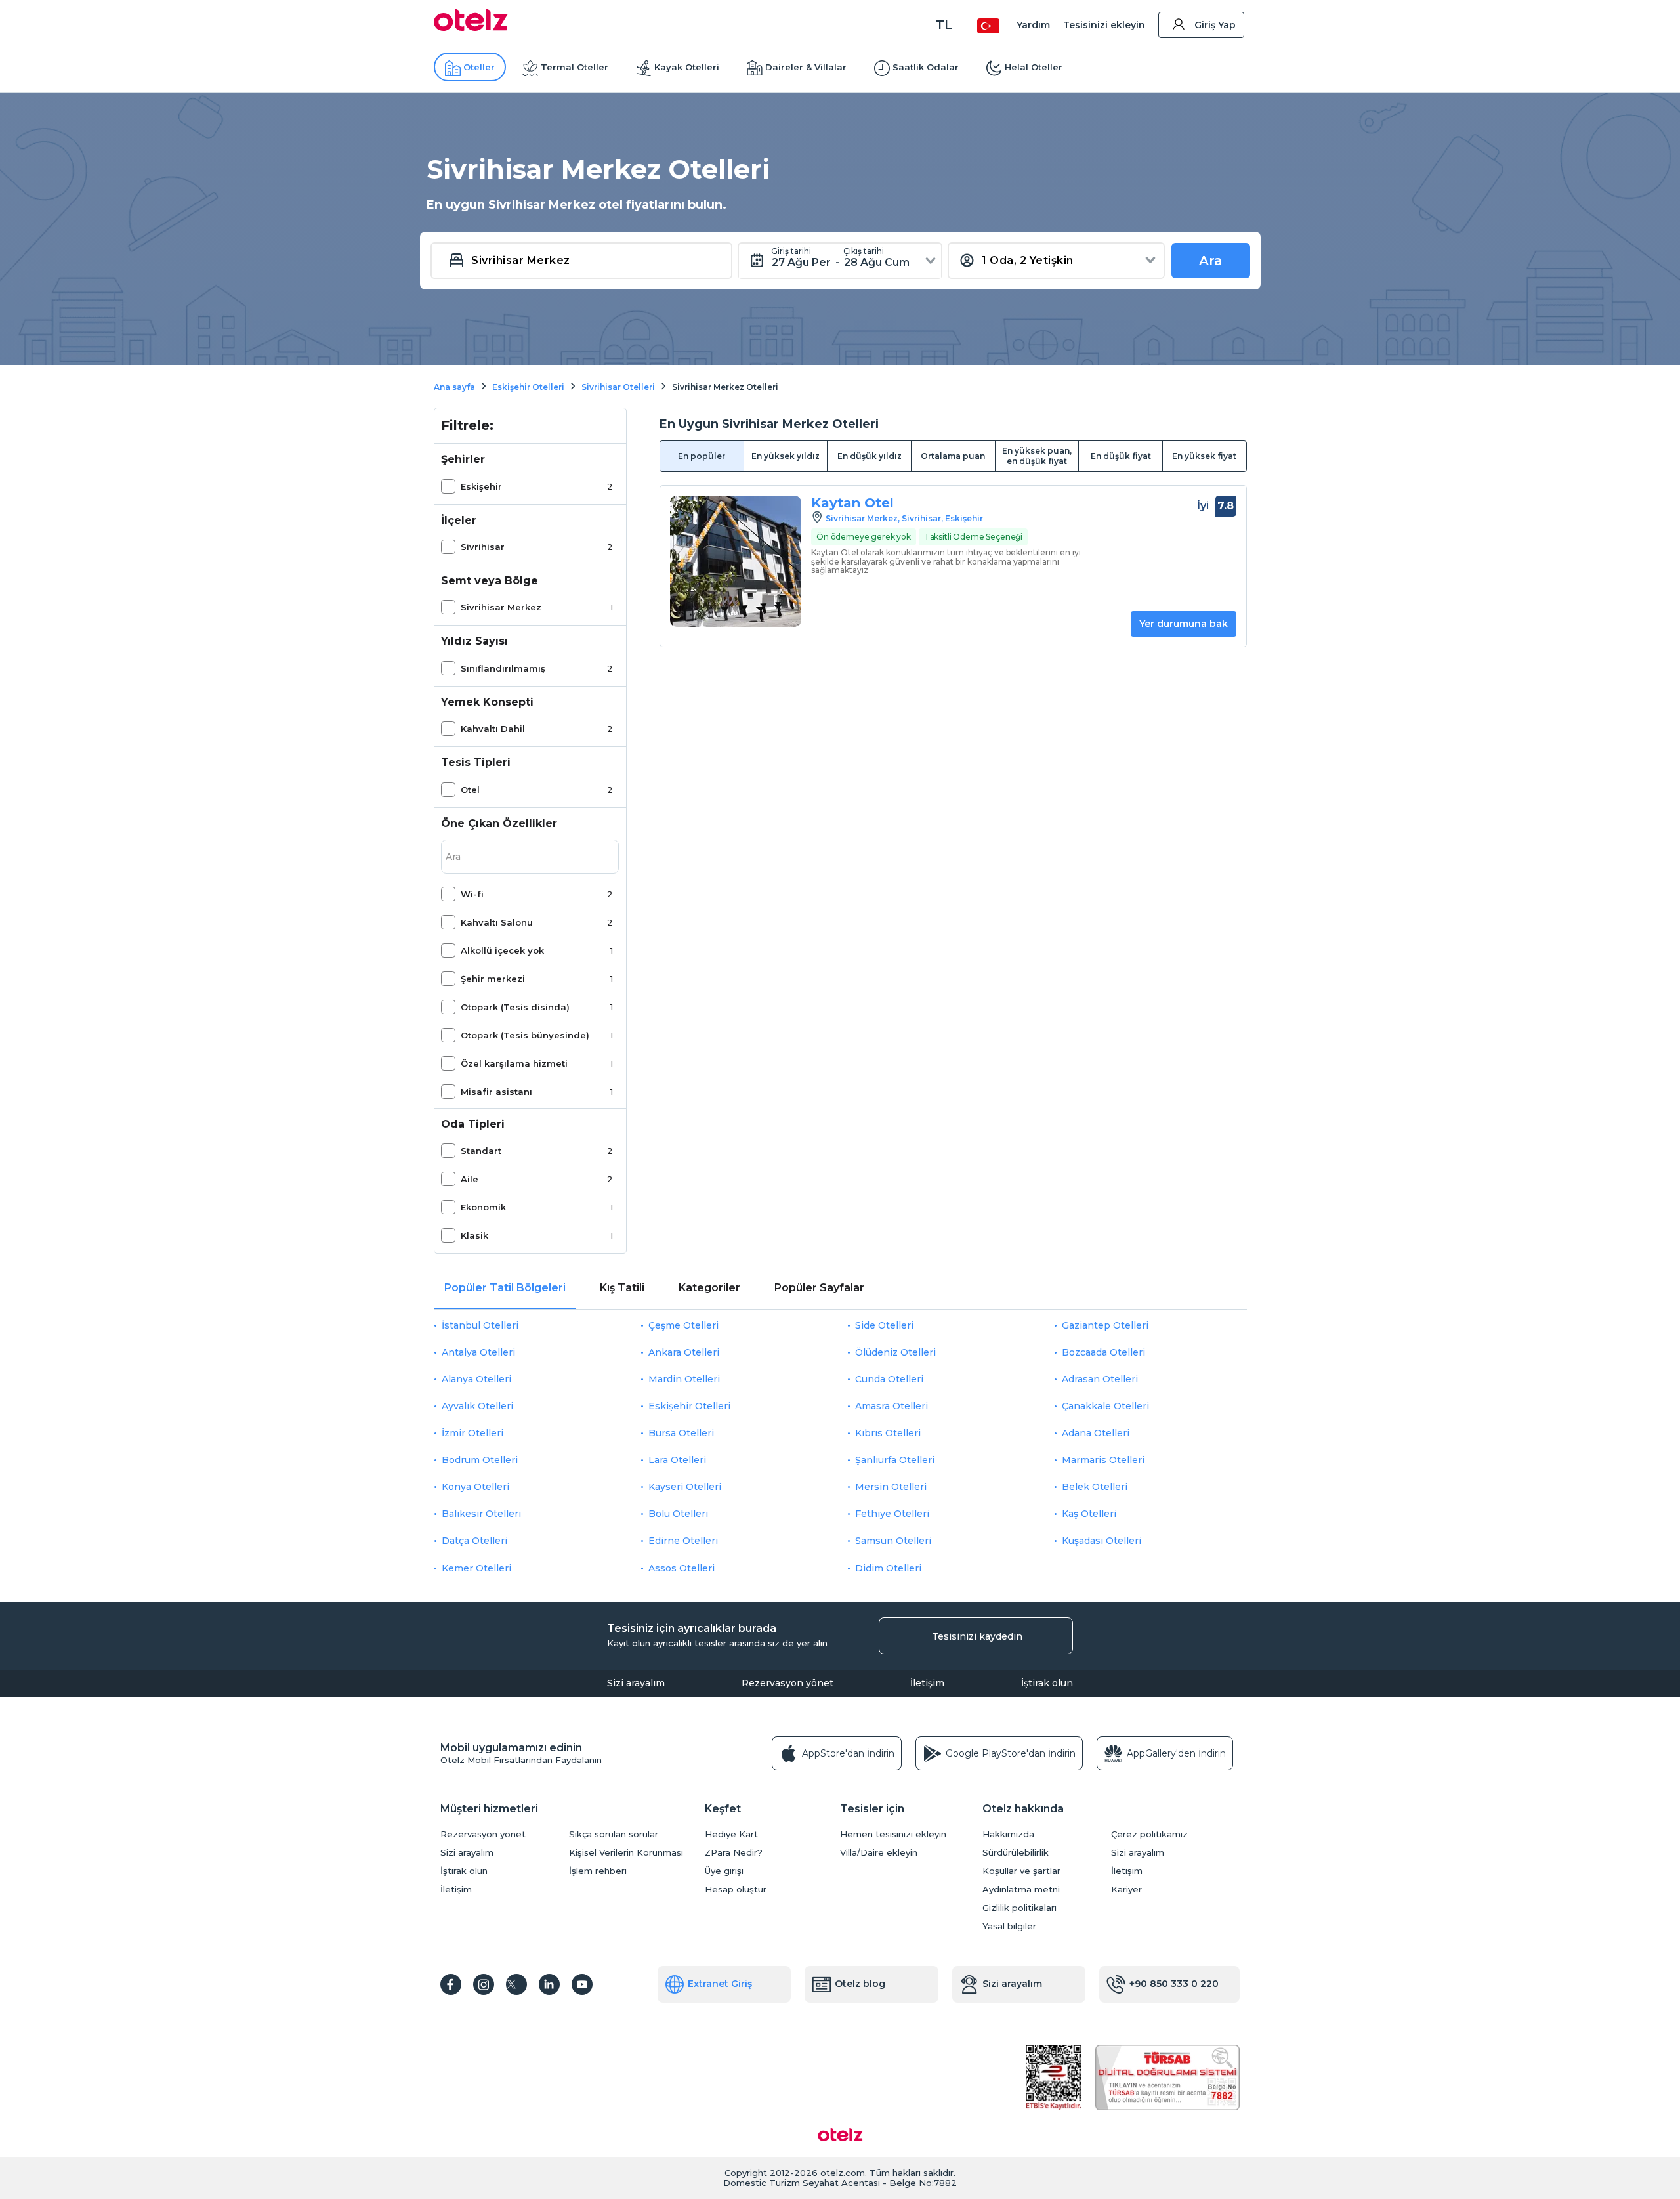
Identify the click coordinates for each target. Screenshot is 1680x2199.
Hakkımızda (1008, 1834)
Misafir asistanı (496, 1092)
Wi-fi (472, 894)
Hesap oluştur (736, 1889)
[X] (516, 1984)
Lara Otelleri (677, 1460)
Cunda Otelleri (889, 1379)
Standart (481, 1151)
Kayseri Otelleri (685, 1487)
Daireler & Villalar (806, 67)
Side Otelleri (884, 1325)
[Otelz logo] (471, 28)
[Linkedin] (549, 1984)
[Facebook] (451, 1984)
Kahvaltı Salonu (497, 922)
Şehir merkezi (493, 979)
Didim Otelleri (888, 1568)
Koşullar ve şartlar (1021, 1871)
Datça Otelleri (474, 1541)
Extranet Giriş (720, 1984)
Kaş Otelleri (1089, 1514)
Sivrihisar (483, 547)
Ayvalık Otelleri (477, 1406)
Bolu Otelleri (678, 1514)
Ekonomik (483, 1207)
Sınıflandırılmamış (503, 668)
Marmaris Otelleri (1103, 1460)
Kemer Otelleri (476, 1568)
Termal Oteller (575, 67)
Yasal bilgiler (1009, 1926)
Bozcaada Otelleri (1103, 1352)
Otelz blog (860, 1984)
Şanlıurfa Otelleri (895, 1460)
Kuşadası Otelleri (1102, 1541)
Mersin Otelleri (891, 1487)
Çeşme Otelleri (683, 1325)
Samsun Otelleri (893, 1541)
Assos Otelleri (682, 1568)
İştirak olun (1047, 1683)
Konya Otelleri (475, 1487)
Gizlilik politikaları (1019, 1908)
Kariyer (1126, 1889)
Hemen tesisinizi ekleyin (893, 1834)
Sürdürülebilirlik (1016, 1853)
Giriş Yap (1215, 25)
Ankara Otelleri (684, 1352)
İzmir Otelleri (472, 1433)
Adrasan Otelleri (1100, 1379)
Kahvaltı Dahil (493, 729)
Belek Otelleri (1095, 1487)
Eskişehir (481, 486)
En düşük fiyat (1121, 456)
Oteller (479, 67)
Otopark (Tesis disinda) (515, 1007)
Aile (470, 1179)
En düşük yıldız (870, 456)
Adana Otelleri (1096, 1433)
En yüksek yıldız (786, 456)
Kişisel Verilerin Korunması (626, 1853)
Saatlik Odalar (926, 67)
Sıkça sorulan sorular (614, 1834)
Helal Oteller (1034, 67)
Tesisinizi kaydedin (977, 1636)
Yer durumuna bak (1184, 624)
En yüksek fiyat (1204, 456)
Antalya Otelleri (478, 1352)
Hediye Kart (731, 1834)
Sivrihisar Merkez (501, 607)
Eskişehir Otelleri (689, 1406)
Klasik (474, 1235)
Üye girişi (724, 1871)
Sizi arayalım (636, 1683)
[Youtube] (582, 1984)
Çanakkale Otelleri (1105, 1406)
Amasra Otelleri (892, 1406)
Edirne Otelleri (683, 1541)
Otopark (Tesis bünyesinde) (525, 1035)
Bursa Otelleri (681, 1433)
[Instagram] (484, 1984)
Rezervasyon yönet (787, 1683)
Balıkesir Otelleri (481, 1514)
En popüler (702, 456)
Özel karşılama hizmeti (514, 1063)
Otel (470, 790)
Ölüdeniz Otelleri (895, 1352)
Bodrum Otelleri (480, 1460)
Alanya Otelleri (476, 1379)
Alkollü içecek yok (502, 950)
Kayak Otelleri (687, 67)
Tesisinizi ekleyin (1104, 25)
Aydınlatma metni (1021, 1889)
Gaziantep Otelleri (1105, 1325)
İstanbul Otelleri (480, 1325)
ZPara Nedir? (734, 1853)
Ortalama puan (953, 456)
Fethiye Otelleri (892, 1514)
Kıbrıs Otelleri (888, 1433)
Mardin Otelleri (684, 1379)
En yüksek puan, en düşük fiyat (1037, 456)
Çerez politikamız (1149, 1834)
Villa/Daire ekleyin (879, 1853)
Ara (1211, 261)
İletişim (927, 1683)
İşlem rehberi (598, 1871)
